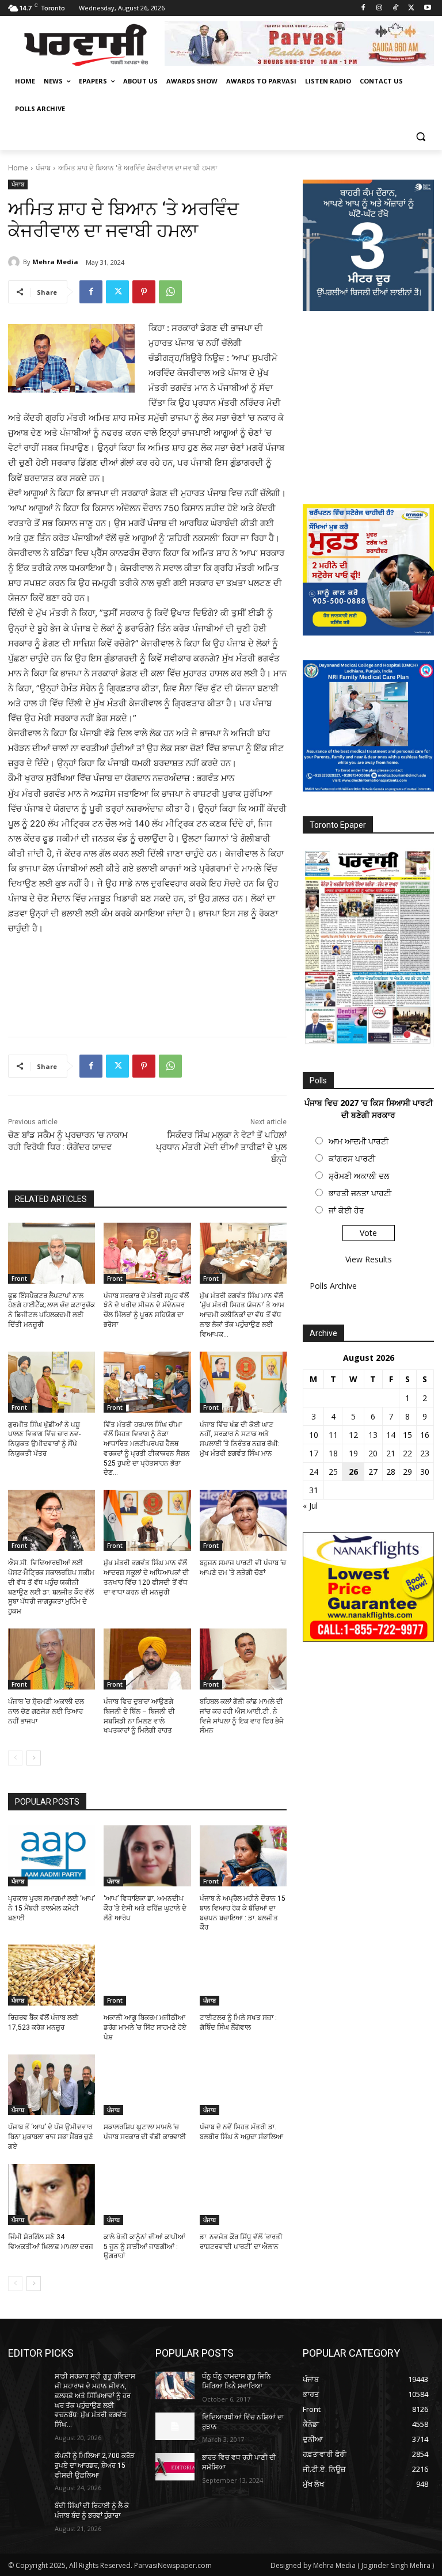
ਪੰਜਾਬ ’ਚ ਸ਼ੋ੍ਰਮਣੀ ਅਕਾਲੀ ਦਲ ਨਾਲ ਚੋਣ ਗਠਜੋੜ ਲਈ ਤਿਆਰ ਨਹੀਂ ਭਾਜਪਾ (46, 1711)
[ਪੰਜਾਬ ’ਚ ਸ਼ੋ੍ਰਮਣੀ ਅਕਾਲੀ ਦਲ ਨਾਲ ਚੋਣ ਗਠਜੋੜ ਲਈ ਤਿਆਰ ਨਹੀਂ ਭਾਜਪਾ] (52, 1659)
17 (314, 1453)
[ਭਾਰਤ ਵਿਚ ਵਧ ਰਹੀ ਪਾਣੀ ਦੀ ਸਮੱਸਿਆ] (175, 2467)
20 (373, 1453)
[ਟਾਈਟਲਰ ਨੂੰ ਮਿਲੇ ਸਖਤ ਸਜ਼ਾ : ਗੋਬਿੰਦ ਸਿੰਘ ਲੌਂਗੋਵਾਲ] (243, 1975)
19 (353, 1453)
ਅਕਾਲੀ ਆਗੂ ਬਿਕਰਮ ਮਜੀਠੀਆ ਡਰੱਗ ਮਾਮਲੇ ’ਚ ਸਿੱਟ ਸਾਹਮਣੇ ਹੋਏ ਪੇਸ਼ (145, 2027)
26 (353, 1472)
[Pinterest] (144, 292)
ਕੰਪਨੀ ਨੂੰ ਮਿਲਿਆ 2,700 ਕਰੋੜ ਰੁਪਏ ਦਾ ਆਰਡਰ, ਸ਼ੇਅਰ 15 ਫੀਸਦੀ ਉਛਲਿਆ (95, 2465)
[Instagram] (380, 8)
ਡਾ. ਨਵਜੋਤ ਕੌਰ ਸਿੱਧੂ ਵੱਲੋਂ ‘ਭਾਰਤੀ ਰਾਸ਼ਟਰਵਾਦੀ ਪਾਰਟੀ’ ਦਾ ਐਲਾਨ (241, 2242)
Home (18, 168)
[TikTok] (396, 8)
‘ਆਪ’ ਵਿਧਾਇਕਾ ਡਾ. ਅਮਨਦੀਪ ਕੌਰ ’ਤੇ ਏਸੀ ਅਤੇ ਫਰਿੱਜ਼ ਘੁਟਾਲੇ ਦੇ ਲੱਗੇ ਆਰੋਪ (145, 1908)
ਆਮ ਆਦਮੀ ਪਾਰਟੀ (359, 1141)
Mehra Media (55, 262)
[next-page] (34, 1758)
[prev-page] (15, 1758)
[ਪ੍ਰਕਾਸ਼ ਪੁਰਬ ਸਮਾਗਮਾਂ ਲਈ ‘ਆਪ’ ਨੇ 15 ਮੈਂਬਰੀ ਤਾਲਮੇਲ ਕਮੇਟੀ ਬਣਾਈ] (52, 1856)
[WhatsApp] (170, 292)
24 (314, 1472)
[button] (420, 137)
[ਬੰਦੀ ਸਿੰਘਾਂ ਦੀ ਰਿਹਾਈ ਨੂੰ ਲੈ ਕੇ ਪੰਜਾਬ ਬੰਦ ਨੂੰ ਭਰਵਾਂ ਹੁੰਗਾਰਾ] (28, 2515)
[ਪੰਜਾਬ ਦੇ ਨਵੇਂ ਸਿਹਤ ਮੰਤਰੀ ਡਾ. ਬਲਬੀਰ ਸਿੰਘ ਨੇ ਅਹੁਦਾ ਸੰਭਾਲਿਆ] (243, 2085)
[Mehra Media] (16, 262)
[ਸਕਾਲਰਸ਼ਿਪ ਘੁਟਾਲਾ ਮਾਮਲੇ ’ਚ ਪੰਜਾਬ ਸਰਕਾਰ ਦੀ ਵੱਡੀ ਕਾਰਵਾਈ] (147, 2085)
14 (391, 1435)
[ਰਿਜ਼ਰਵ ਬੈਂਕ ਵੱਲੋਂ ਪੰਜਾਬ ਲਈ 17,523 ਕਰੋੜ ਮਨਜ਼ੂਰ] (52, 1975)
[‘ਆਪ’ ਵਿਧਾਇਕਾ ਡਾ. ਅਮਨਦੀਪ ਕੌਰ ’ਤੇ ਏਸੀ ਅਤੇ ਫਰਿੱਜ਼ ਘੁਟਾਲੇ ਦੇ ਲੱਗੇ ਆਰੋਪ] (147, 1856)
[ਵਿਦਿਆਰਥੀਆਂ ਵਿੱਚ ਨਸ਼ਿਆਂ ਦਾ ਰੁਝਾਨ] (175, 2426)
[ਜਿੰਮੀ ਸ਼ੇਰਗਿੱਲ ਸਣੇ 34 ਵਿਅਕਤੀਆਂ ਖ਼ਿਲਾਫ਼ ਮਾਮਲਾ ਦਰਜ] (52, 2194)
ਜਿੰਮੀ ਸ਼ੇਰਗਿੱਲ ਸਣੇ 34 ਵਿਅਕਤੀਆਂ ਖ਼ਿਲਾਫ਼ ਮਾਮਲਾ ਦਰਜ (51, 2242)
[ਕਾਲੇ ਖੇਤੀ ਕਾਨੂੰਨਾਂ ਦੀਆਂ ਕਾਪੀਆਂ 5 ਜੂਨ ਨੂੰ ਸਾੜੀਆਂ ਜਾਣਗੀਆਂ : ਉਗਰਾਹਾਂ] (147, 2194)
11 (333, 1435)
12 (353, 1435)
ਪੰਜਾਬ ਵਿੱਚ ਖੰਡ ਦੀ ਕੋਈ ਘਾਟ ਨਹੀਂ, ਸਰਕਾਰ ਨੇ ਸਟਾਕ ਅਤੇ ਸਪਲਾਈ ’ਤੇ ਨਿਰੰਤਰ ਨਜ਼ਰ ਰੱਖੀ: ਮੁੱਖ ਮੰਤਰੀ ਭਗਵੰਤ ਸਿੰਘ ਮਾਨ (240, 1439)
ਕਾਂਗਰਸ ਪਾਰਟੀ (352, 1158)
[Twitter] (411, 8)
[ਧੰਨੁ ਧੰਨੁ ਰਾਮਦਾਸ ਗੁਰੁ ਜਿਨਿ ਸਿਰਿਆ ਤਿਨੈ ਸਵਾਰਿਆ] (175, 2385)
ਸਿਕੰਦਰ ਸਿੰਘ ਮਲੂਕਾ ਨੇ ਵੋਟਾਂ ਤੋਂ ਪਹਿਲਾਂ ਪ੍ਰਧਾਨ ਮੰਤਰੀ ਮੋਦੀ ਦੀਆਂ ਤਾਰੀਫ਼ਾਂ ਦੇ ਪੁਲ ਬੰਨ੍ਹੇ (221, 1147)
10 (314, 1435)
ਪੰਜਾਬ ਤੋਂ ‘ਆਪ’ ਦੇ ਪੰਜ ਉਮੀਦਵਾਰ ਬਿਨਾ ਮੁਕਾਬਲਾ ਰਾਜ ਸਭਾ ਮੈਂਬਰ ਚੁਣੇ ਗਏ (51, 2137)
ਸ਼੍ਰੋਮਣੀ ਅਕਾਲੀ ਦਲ (359, 1176)
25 (333, 1472)
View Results (369, 1259)
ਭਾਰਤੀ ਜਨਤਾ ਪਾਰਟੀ (360, 1193)
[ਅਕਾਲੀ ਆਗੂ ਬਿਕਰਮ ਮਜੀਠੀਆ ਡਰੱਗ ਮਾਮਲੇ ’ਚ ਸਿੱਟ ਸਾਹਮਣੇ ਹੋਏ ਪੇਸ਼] (147, 1975)
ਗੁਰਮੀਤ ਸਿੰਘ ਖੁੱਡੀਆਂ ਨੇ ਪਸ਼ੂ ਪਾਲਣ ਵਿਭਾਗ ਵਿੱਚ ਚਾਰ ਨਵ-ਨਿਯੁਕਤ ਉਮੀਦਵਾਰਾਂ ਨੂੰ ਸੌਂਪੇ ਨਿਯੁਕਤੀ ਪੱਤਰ (44, 1439)
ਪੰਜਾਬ (43, 168)
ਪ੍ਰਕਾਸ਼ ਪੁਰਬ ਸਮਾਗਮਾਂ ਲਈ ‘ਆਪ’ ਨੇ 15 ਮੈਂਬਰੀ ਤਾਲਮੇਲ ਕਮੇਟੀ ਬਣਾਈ (52, 1908)
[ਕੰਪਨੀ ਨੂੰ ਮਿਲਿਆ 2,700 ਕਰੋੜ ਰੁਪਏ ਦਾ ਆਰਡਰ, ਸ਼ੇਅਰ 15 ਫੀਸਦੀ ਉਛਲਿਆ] (28, 2465)
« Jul (310, 1506)
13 (373, 1435)
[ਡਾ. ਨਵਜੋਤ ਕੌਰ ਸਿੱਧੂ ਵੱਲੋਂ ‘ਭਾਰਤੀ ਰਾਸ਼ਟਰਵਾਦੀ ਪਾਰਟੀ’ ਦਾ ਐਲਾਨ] (243, 2194)
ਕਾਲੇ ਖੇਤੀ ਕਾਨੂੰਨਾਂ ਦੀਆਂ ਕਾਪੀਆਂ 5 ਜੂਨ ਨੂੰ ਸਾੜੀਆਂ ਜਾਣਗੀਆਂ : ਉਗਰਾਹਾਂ (144, 2247)
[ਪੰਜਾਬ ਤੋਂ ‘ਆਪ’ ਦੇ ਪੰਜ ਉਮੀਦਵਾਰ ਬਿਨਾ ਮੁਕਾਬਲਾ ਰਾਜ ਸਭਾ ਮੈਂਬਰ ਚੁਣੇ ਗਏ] (52, 2085)
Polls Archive (333, 1286)
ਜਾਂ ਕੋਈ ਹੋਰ (346, 1210)
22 (407, 1453)
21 (391, 1453)
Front (19, 1279)
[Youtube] (427, 8)
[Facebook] (363, 8)
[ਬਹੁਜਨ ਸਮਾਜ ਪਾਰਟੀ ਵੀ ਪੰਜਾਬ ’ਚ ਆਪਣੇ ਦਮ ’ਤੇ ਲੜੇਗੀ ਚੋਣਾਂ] (243, 1520)
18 (333, 1453)
